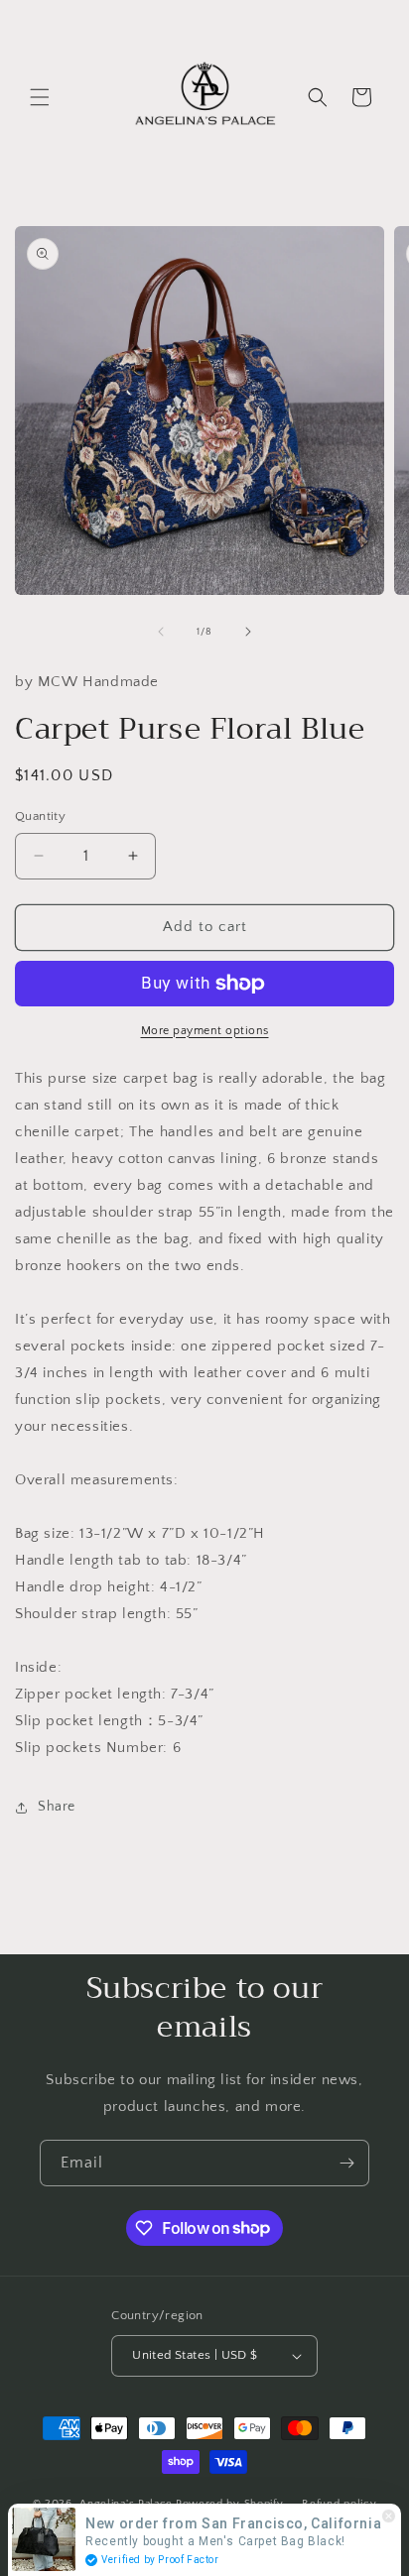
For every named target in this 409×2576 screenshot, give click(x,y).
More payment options (205, 1031)
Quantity (40, 816)
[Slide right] (248, 632)
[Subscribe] (346, 2163)
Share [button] (57, 1807)
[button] (40, 97)
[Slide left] (161, 632)
